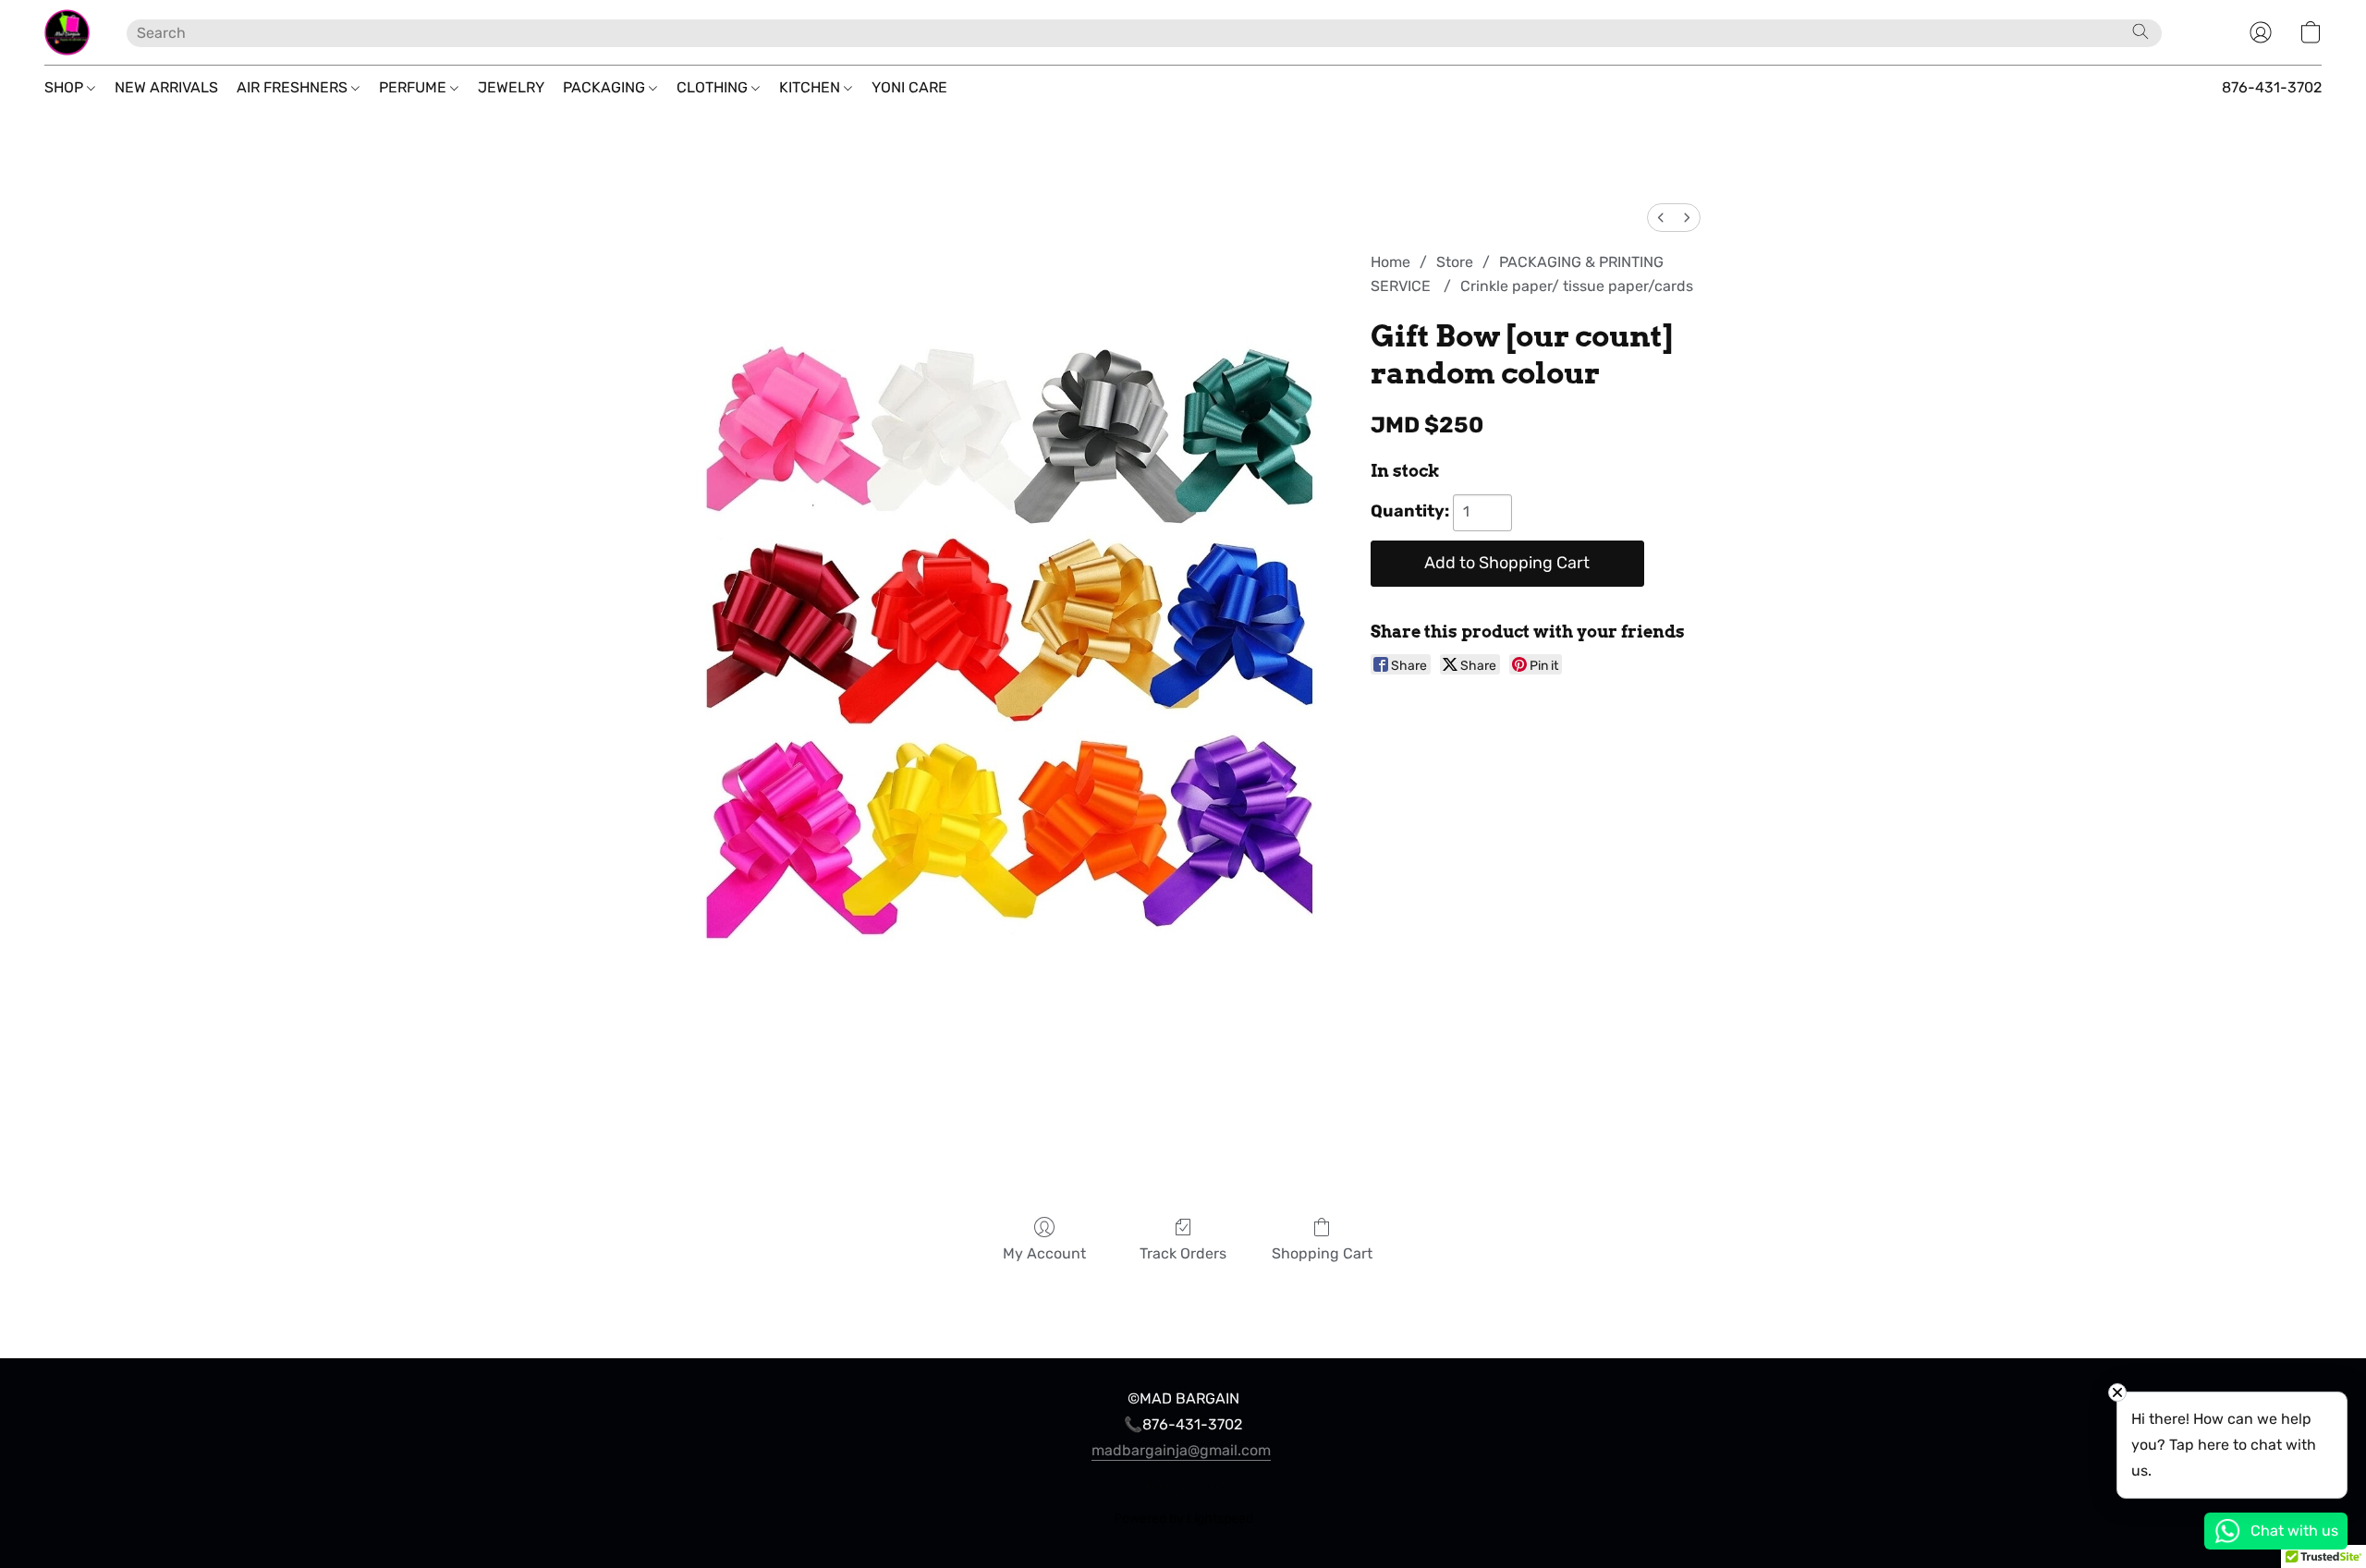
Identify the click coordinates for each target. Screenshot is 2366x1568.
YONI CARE (909, 87)
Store (1455, 262)
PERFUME (415, 87)
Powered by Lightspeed (1183, 1519)
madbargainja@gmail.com (1181, 1450)
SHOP (66, 87)
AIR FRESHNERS (294, 87)
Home (1390, 262)
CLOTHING (714, 87)
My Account (1044, 1253)
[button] (67, 32)
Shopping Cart (1322, 1253)
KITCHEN (811, 87)
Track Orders (1183, 1253)
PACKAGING (606, 87)
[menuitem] (1661, 218)
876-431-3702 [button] (2272, 87)
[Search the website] (2140, 31)
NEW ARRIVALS (166, 87)
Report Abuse (1183, 1486)
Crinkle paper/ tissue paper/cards (1577, 286)
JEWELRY (511, 87)
